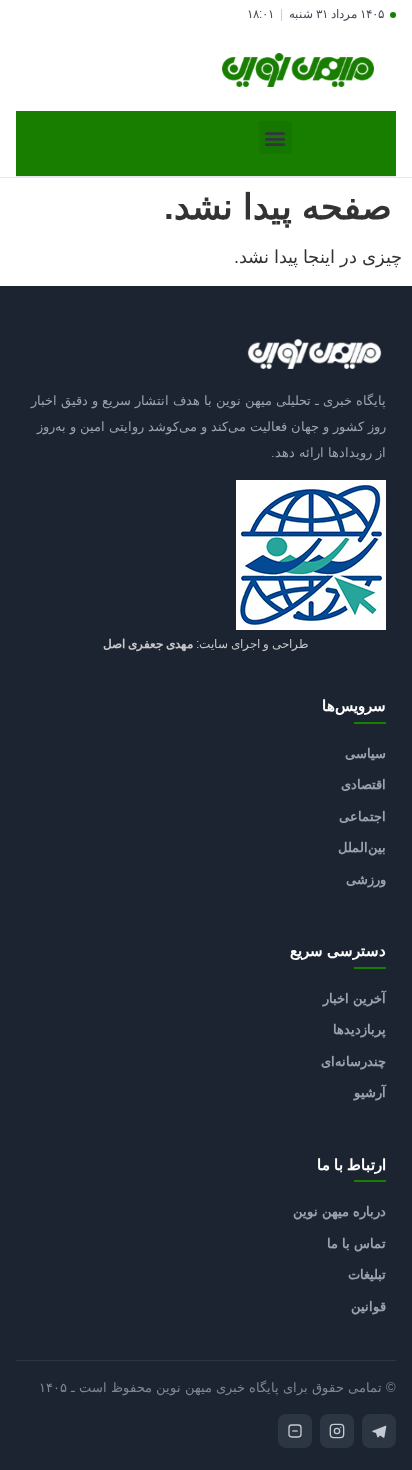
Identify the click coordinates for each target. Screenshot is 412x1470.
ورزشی (366, 879)
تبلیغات (367, 1274)
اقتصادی (363, 784)
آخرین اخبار (354, 998)
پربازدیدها (359, 1029)
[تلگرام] (379, 1431)
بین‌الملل (362, 847)
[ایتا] (295, 1431)
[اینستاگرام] (337, 1431)
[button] (275, 137)
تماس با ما (356, 1243)
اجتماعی (362, 816)
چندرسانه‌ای (353, 1061)
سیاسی (365, 753)
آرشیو (370, 1092)
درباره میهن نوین (339, 1211)
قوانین (368, 1306)
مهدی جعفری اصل (148, 644)
